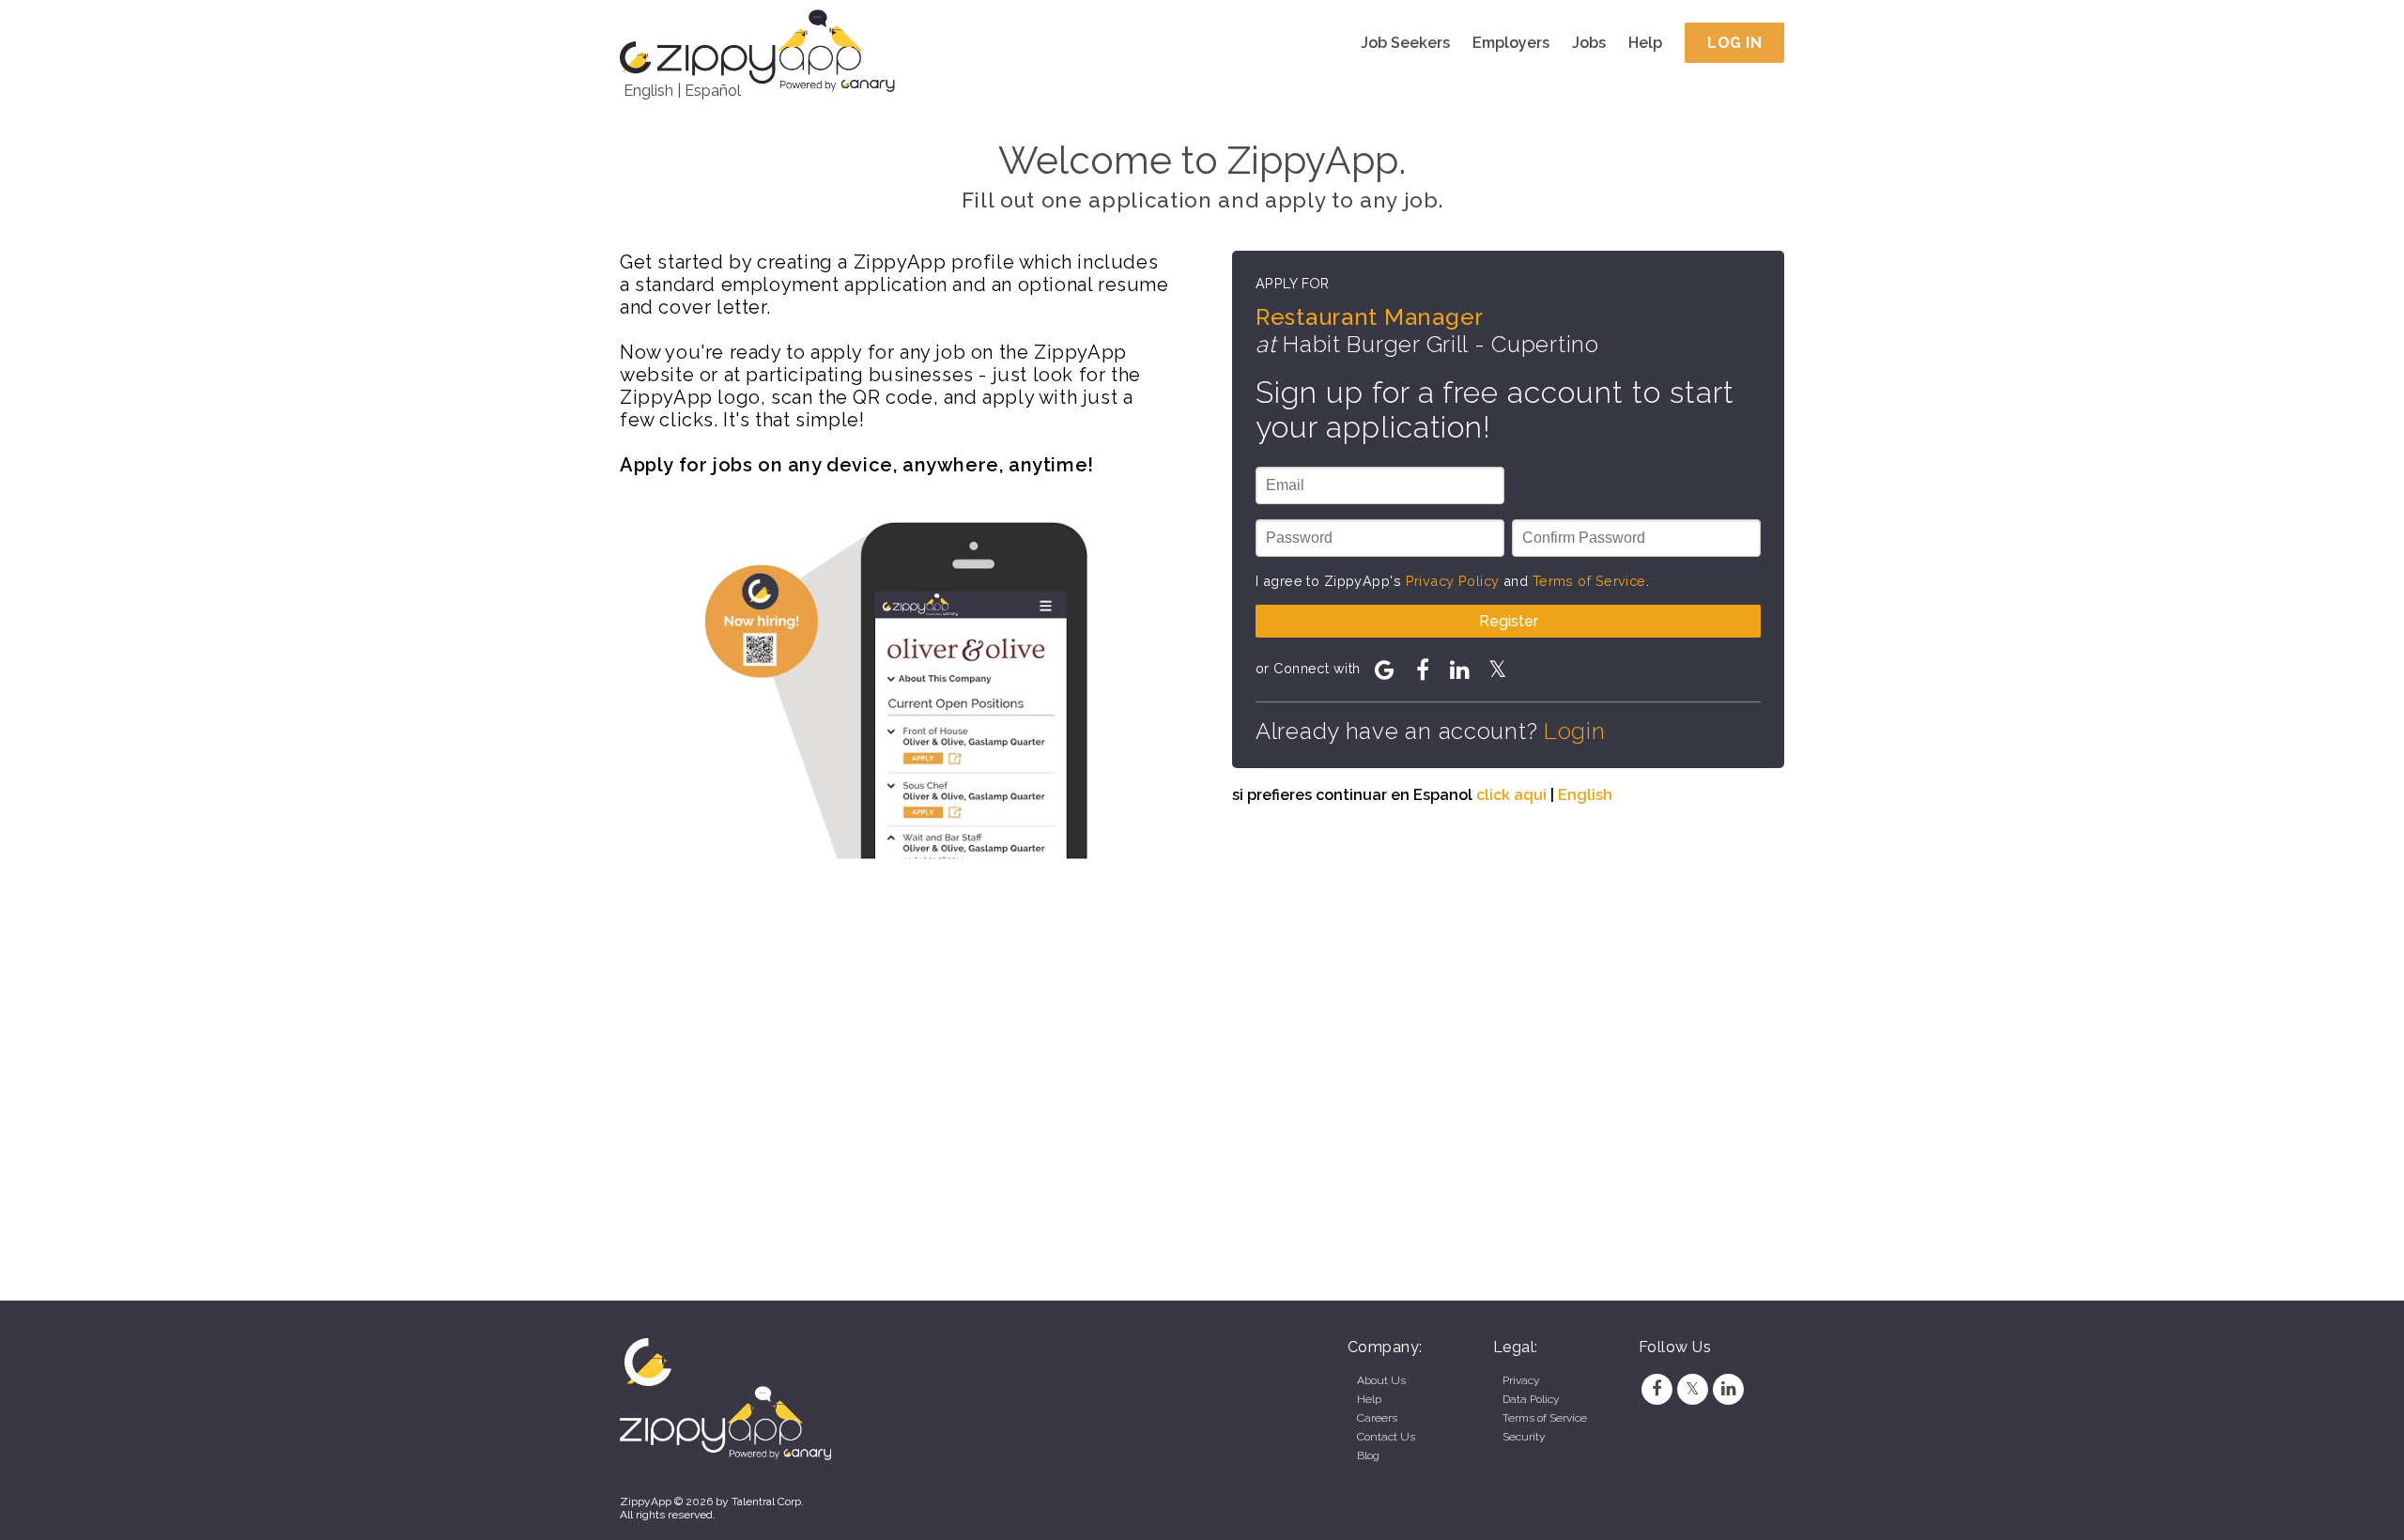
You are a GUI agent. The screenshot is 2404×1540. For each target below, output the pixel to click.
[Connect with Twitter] (1498, 670)
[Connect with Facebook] (1423, 670)
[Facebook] (1657, 1389)
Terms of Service (1589, 581)
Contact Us (1386, 1437)
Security (1524, 1437)
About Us (1381, 1380)
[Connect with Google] (1385, 670)
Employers (1511, 43)
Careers (1377, 1418)
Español (713, 91)
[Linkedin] (1729, 1389)
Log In (1734, 43)
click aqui (1511, 795)
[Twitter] (1692, 1389)
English (648, 91)
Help (1645, 43)
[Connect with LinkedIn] (1460, 670)
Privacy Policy (1453, 581)
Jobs (1589, 43)
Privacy (1521, 1380)
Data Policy (1531, 1399)
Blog (1368, 1455)
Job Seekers (1405, 43)
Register (1509, 621)
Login (1575, 731)
